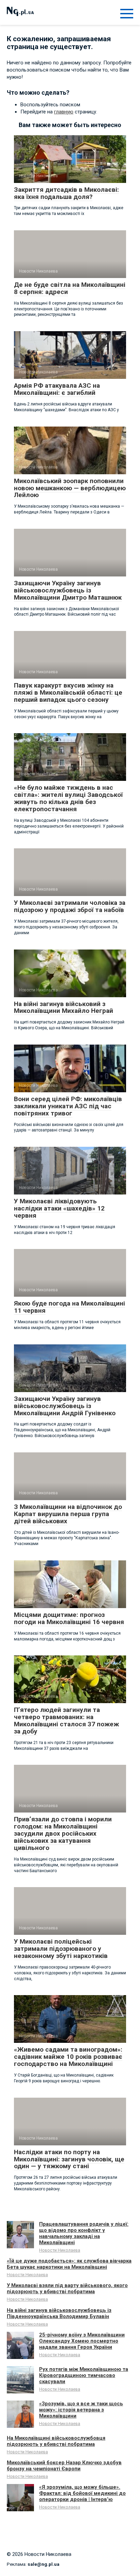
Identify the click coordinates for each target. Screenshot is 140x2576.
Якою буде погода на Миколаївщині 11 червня (69, 1307)
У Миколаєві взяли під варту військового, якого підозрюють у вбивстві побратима (67, 2288)
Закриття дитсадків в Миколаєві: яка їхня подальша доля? (66, 193)
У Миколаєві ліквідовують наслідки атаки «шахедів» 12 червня (59, 1208)
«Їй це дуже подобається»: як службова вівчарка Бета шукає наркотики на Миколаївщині (69, 2264)
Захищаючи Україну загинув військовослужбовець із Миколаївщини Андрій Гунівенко (65, 1406)
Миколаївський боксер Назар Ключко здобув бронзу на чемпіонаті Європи (64, 2466)
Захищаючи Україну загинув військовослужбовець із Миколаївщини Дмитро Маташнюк (68, 590)
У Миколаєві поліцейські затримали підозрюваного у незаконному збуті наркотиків (61, 1949)
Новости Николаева (60, 2250)
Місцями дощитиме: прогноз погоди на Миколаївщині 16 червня (69, 1618)
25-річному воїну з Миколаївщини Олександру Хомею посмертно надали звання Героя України (82, 2341)
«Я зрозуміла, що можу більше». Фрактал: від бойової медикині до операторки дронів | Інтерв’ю (82, 2493)
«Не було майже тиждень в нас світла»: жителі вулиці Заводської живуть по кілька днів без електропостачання (68, 798)
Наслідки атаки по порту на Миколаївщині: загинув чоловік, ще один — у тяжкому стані (69, 2159)
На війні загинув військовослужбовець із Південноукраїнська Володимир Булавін (59, 2313)
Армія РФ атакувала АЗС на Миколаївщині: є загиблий (57, 389)
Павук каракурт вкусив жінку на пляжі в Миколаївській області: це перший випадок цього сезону (68, 692)
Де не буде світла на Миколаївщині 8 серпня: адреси (70, 288)
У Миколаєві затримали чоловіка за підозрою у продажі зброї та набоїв (70, 906)
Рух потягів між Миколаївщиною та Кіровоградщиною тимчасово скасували (84, 2375)
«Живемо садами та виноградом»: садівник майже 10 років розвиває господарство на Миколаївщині (68, 2057)
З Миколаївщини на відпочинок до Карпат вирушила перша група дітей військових (68, 1514)
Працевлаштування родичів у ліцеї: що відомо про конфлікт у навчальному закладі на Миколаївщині (84, 2233)
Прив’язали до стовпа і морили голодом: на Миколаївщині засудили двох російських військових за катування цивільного (63, 1833)
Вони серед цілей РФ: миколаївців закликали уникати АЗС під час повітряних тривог (68, 1106)
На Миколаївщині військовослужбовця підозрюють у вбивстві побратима (56, 2441)
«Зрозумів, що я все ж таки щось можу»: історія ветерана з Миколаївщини (81, 2410)
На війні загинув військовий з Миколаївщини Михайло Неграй (64, 1007)
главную (64, 112)
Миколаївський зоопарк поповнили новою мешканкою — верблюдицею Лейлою (70, 488)
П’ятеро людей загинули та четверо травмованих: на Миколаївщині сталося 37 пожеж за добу (66, 1721)
